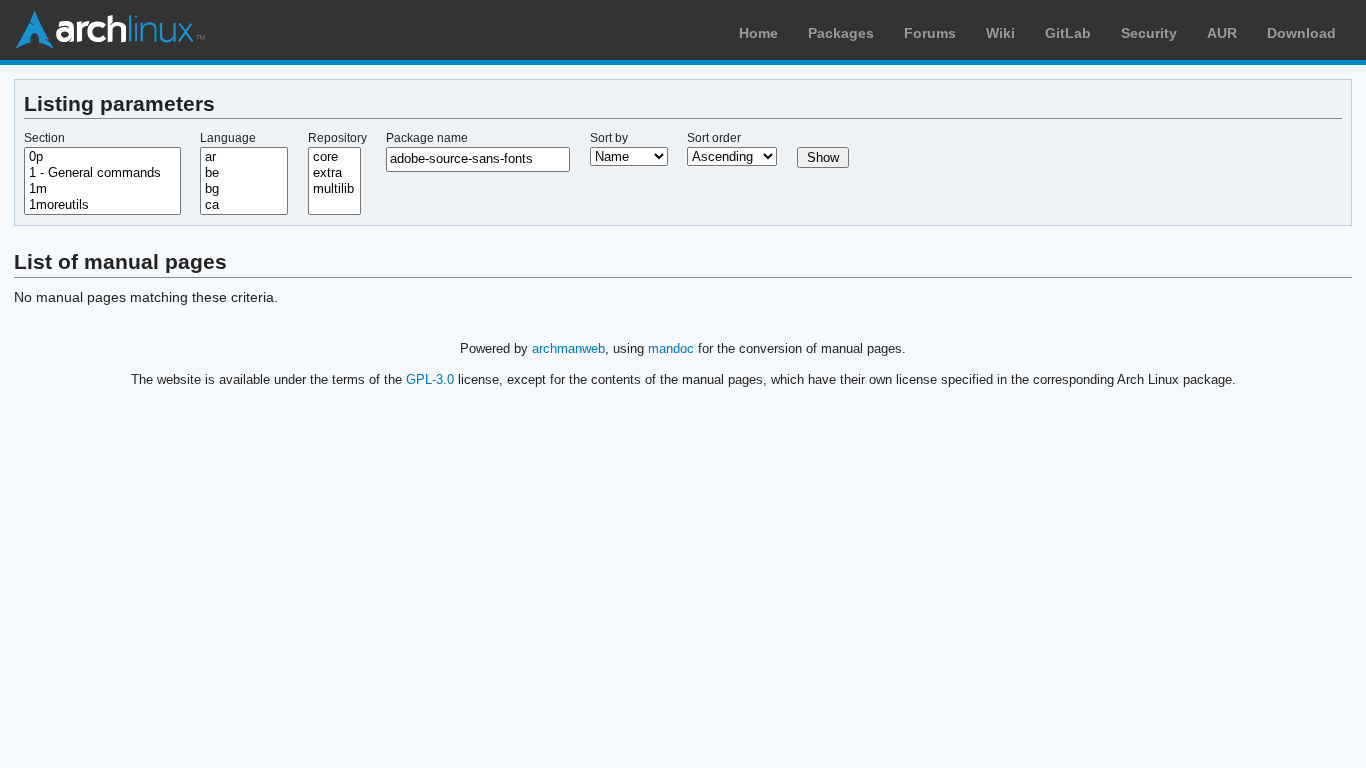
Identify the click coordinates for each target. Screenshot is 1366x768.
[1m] (102, 189)
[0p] (102, 157)
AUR (1222, 33)
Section (44, 138)
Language (228, 138)
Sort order (714, 138)
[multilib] (335, 189)
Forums (930, 33)
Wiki (1000, 33)
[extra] (335, 173)
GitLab (1068, 33)
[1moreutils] (102, 205)
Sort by (609, 138)
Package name (427, 138)
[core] (335, 157)
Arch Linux (110, 30)
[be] (244, 173)
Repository (337, 138)
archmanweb (568, 348)
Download (1301, 33)
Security (1149, 33)
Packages (841, 33)
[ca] (244, 205)
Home (758, 33)
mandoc (671, 348)
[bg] (244, 189)
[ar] (244, 157)
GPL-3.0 (430, 379)
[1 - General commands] (102, 173)
